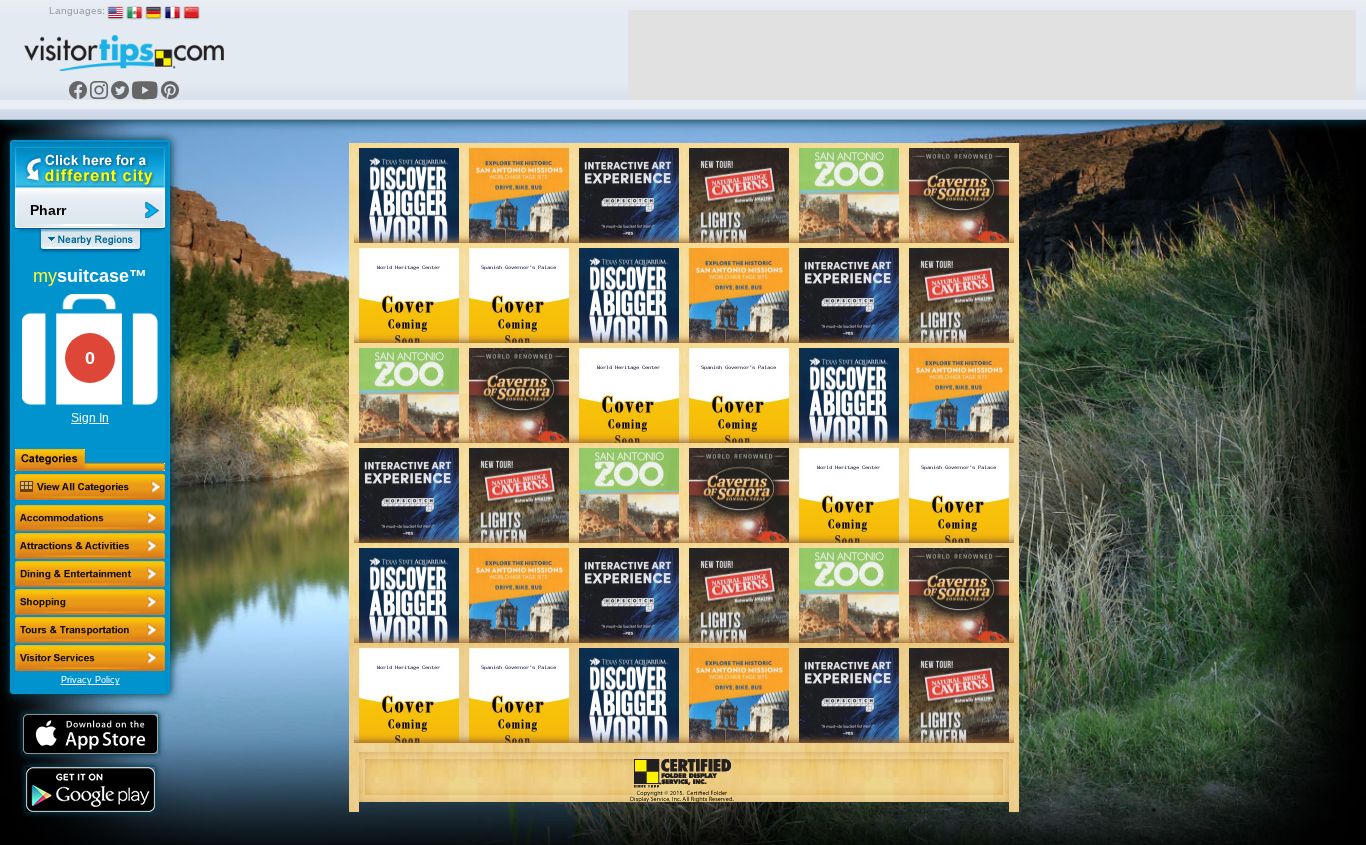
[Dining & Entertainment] (90, 574)
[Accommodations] (90, 518)
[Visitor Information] (90, 658)
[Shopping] (90, 602)
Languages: (77, 10)
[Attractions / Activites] (90, 546)
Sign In (90, 418)
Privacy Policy (90, 680)
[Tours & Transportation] (90, 630)
